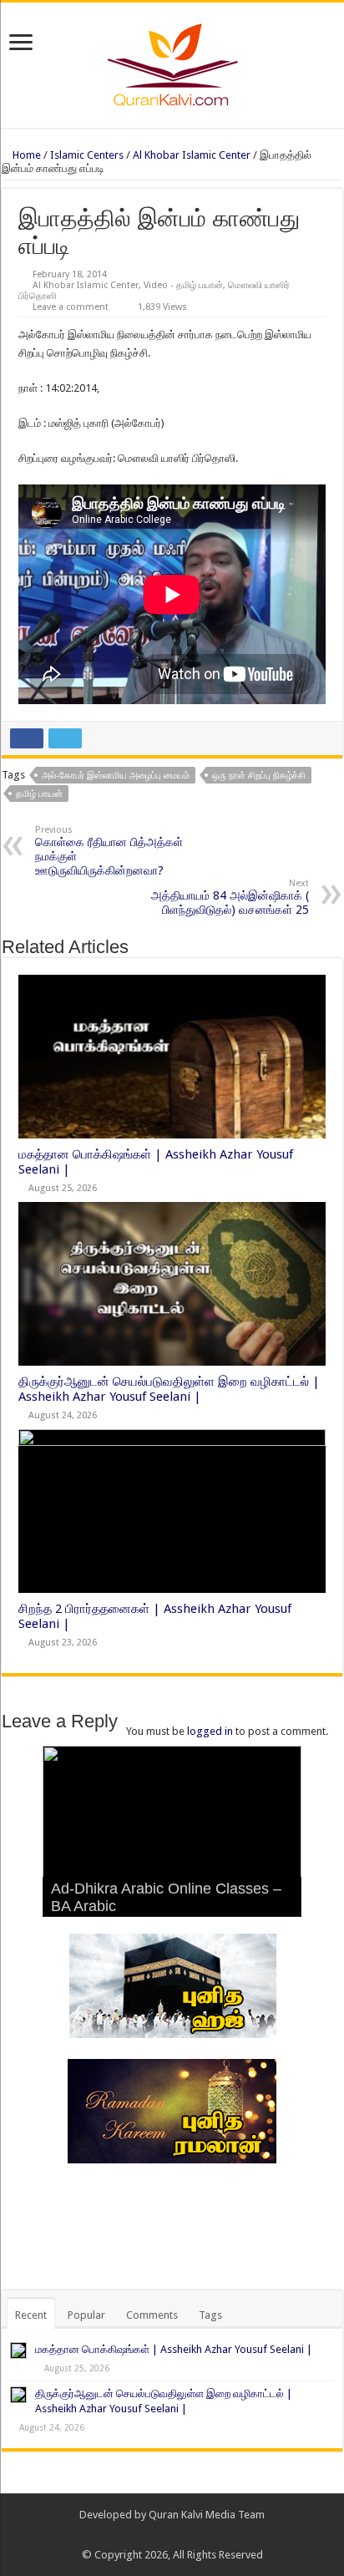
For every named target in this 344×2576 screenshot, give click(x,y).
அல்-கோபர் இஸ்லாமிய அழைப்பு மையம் (116, 776)
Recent (31, 2315)
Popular (86, 2315)
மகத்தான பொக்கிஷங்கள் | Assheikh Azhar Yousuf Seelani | (174, 2349)
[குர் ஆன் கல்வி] (172, 62)
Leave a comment (71, 307)
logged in (210, 1731)
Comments (152, 2315)
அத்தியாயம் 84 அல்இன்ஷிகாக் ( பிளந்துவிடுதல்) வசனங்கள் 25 (230, 897)
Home (25, 155)
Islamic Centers (87, 155)
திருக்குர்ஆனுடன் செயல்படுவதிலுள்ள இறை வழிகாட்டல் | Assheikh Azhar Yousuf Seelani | (169, 1389)
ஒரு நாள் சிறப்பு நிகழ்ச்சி (259, 776)
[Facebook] (164, 2535)
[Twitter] (180, 2535)
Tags (210, 2315)
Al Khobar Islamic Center (192, 155)
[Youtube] (196, 2535)
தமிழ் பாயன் (39, 794)
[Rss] (148, 2535)
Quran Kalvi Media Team (207, 2515)
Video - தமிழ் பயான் (183, 285)
